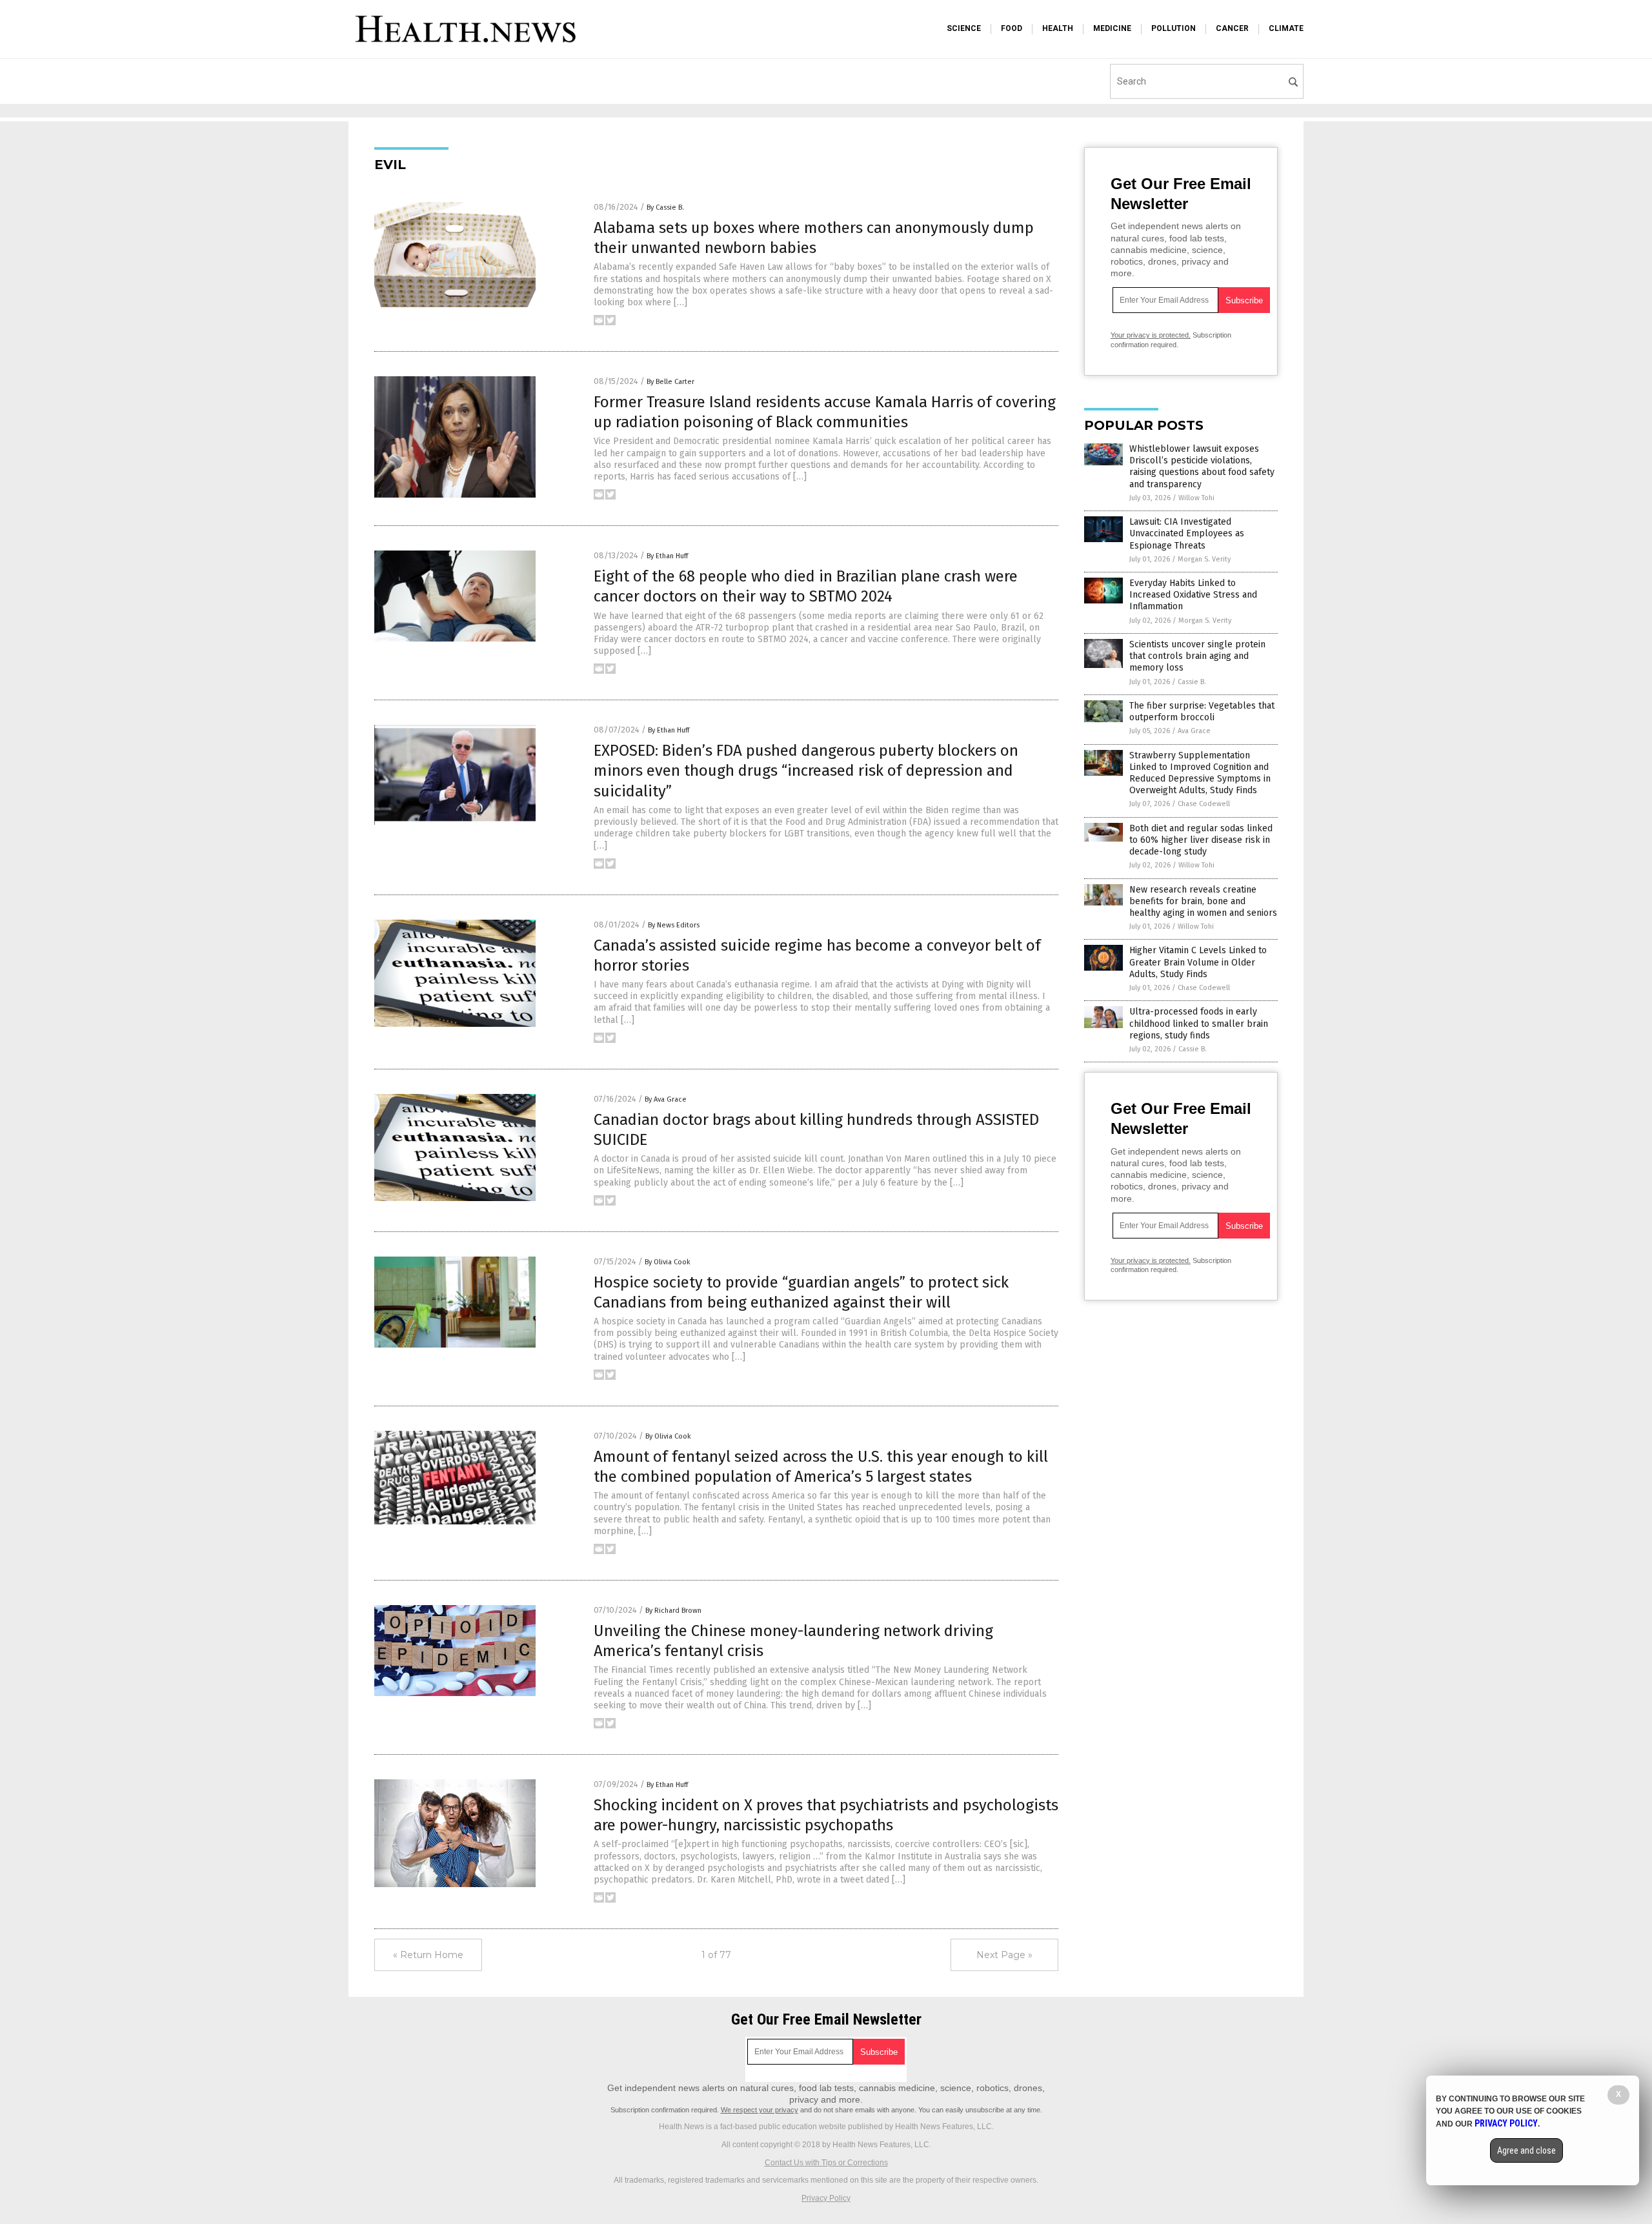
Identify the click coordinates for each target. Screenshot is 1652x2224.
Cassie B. (1192, 682)
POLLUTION (1174, 28)
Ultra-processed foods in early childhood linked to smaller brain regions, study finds (1199, 1023)
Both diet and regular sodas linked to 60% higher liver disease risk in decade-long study (1201, 840)
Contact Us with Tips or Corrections (826, 2163)
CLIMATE (1286, 28)
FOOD (1012, 28)
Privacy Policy (826, 2198)
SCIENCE (964, 28)
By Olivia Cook (668, 1262)
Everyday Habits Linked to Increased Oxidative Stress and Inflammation (1193, 595)
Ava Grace (1194, 731)
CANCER (1232, 28)
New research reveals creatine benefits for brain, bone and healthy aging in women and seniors (1203, 901)
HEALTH (1058, 28)
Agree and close (1526, 2150)
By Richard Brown (673, 1611)
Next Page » (1004, 1955)
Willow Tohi (1196, 498)
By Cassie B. (665, 207)
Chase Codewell (1204, 804)
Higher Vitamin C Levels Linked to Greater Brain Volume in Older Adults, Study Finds (1198, 962)
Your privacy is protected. (1151, 335)
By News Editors (674, 925)
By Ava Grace (666, 1099)
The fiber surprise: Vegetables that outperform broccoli (1202, 712)
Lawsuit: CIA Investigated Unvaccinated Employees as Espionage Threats (1187, 533)
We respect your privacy (760, 2110)
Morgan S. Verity (1204, 559)
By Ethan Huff (667, 556)
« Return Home (428, 1955)
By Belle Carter (670, 382)
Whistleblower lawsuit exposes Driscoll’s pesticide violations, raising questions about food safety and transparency (1202, 467)
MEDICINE (1112, 28)
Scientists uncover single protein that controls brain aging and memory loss (1197, 656)
